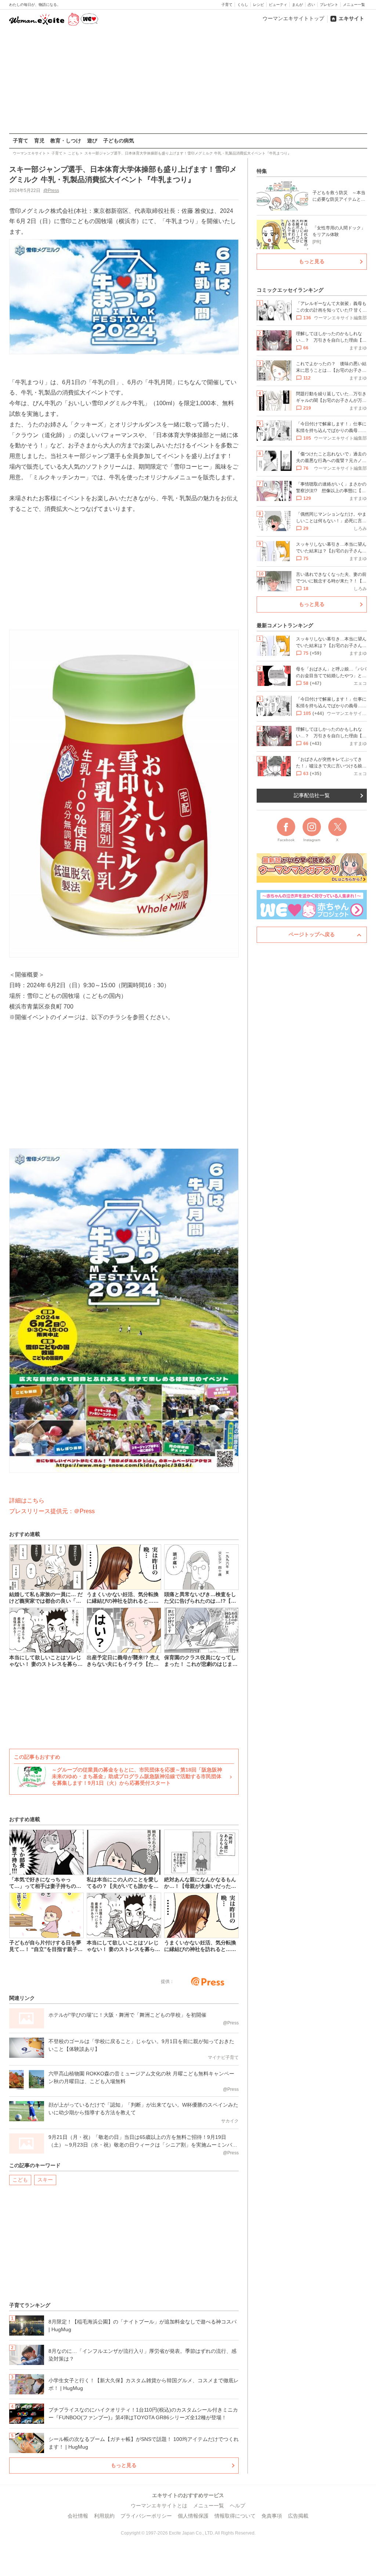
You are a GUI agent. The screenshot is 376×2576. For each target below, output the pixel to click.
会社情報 (78, 2516)
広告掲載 (298, 2516)
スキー (45, 2180)
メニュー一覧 (354, 5)
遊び (92, 141)
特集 (262, 171)
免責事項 (272, 2516)
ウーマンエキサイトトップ (293, 18)
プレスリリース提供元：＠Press (52, 1511)
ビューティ (278, 5)
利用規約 (104, 2516)
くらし (243, 5)
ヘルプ (238, 2506)
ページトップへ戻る (312, 934)
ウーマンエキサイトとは (159, 2506)
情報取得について (235, 2516)
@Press (51, 190)
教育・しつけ (66, 141)
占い (311, 5)
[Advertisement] (188, 80)
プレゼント (329, 5)
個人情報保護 (193, 2516)
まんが (297, 5)
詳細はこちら (27, 1500)
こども (20, 2180)
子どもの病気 (119, 141)
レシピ (258, 5)
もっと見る (124, 2465)
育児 (39, 141)
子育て (227, 5)
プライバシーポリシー (146, 2516)
